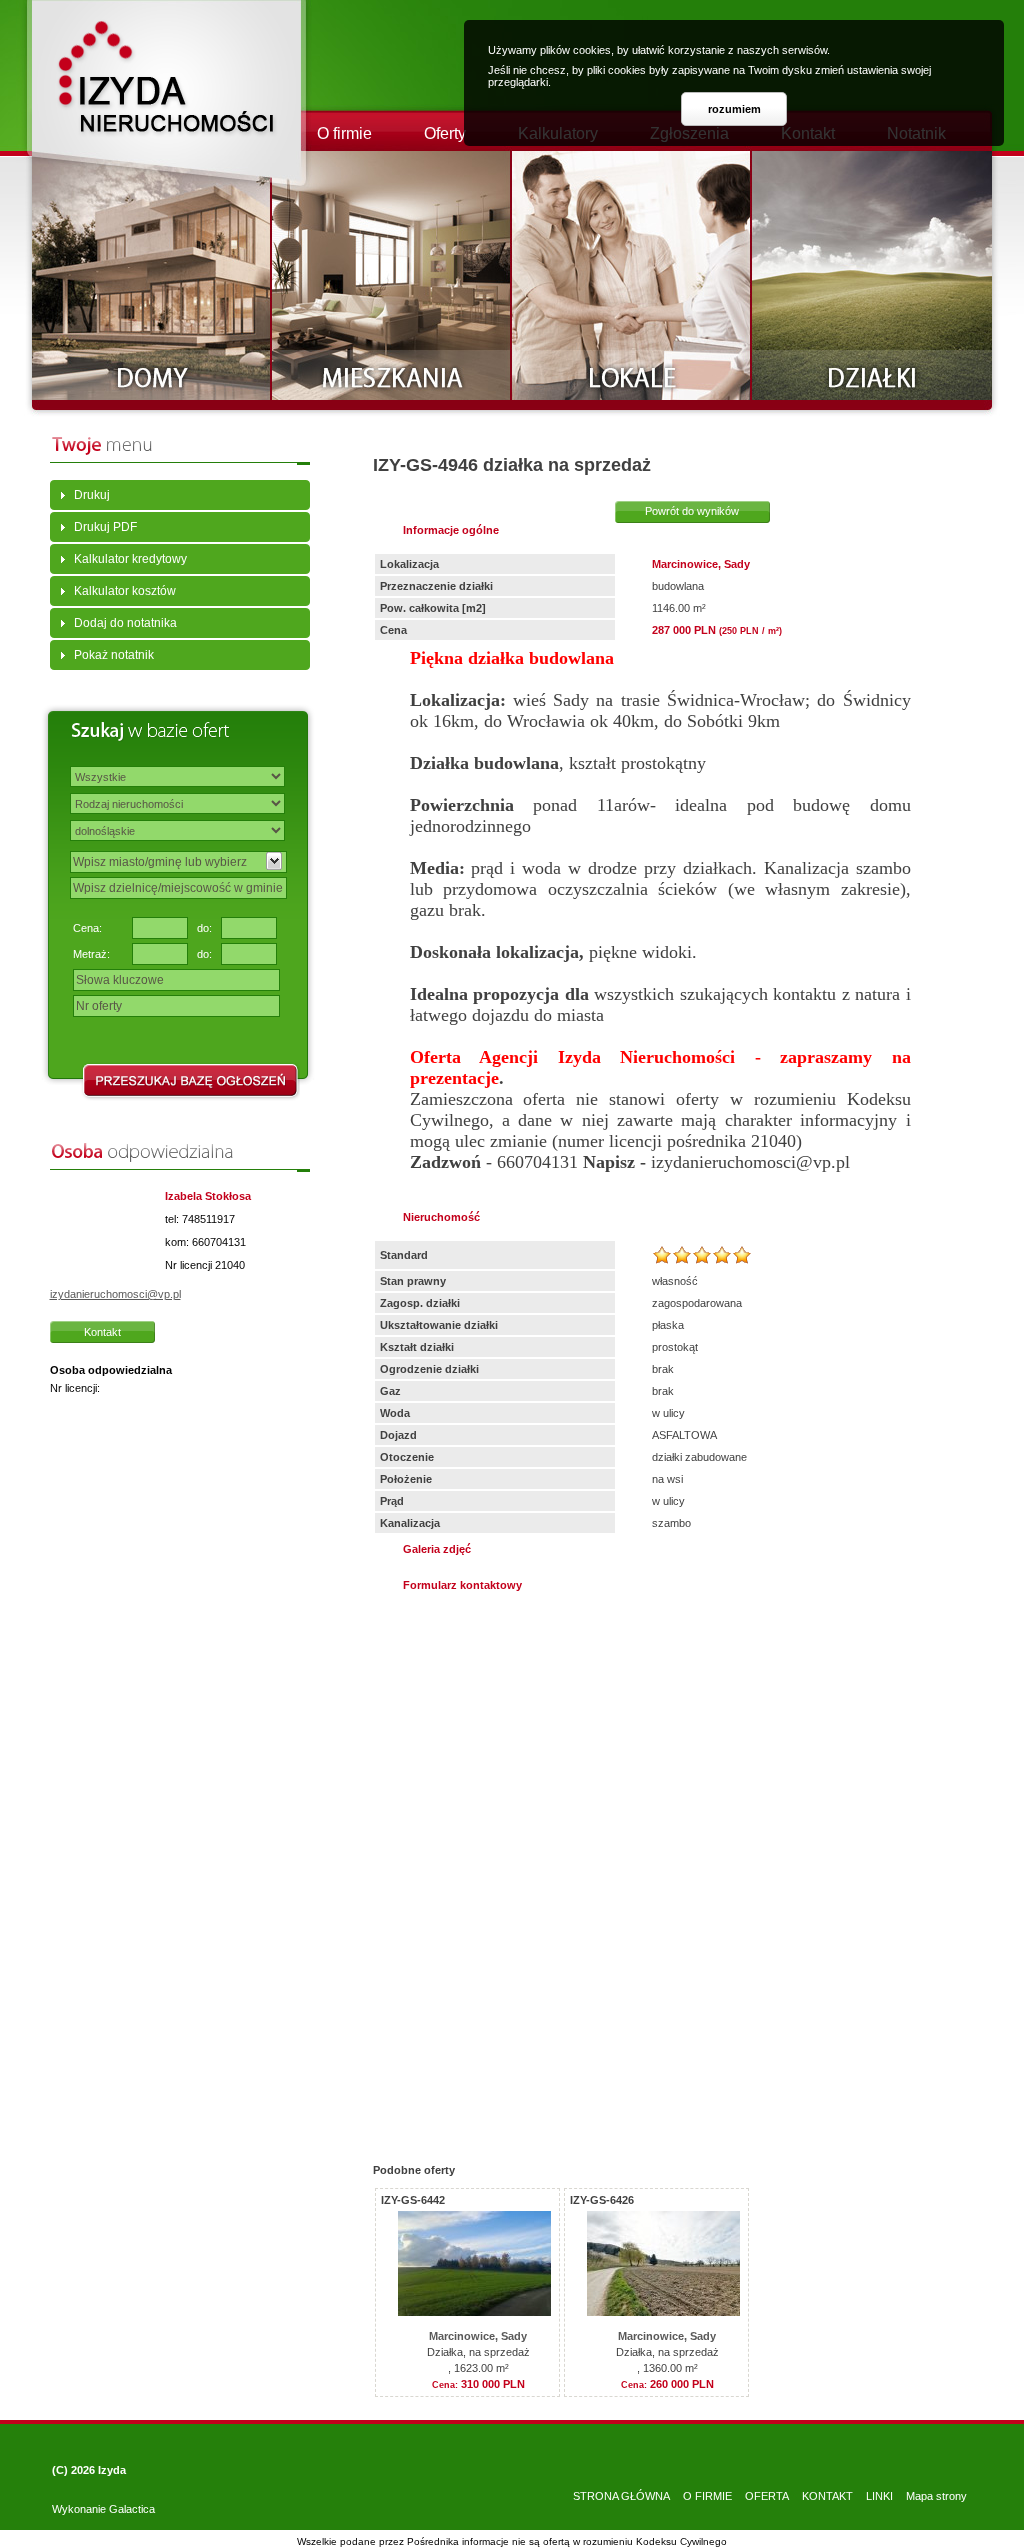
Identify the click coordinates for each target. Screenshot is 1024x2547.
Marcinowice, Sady (478, 2336)
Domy (152, 275)
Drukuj (92, 495)
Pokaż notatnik (114, 655)
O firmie (344, 133)
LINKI (879, 2496)
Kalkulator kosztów (125, 591)
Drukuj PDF (105, 527)
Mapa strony (936, 2496)
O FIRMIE (707, 2496)
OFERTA (767, 2496)
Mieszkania (392, 275)
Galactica (132, 2509)
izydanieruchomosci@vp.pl (115, 1294)
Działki (872, 275)
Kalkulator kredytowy (130, 559)
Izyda (112, 2470)
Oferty (445, 133)
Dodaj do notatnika (125, 623)
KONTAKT (827, 2496)
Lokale (632, 275)
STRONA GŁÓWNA (621, 2496)
